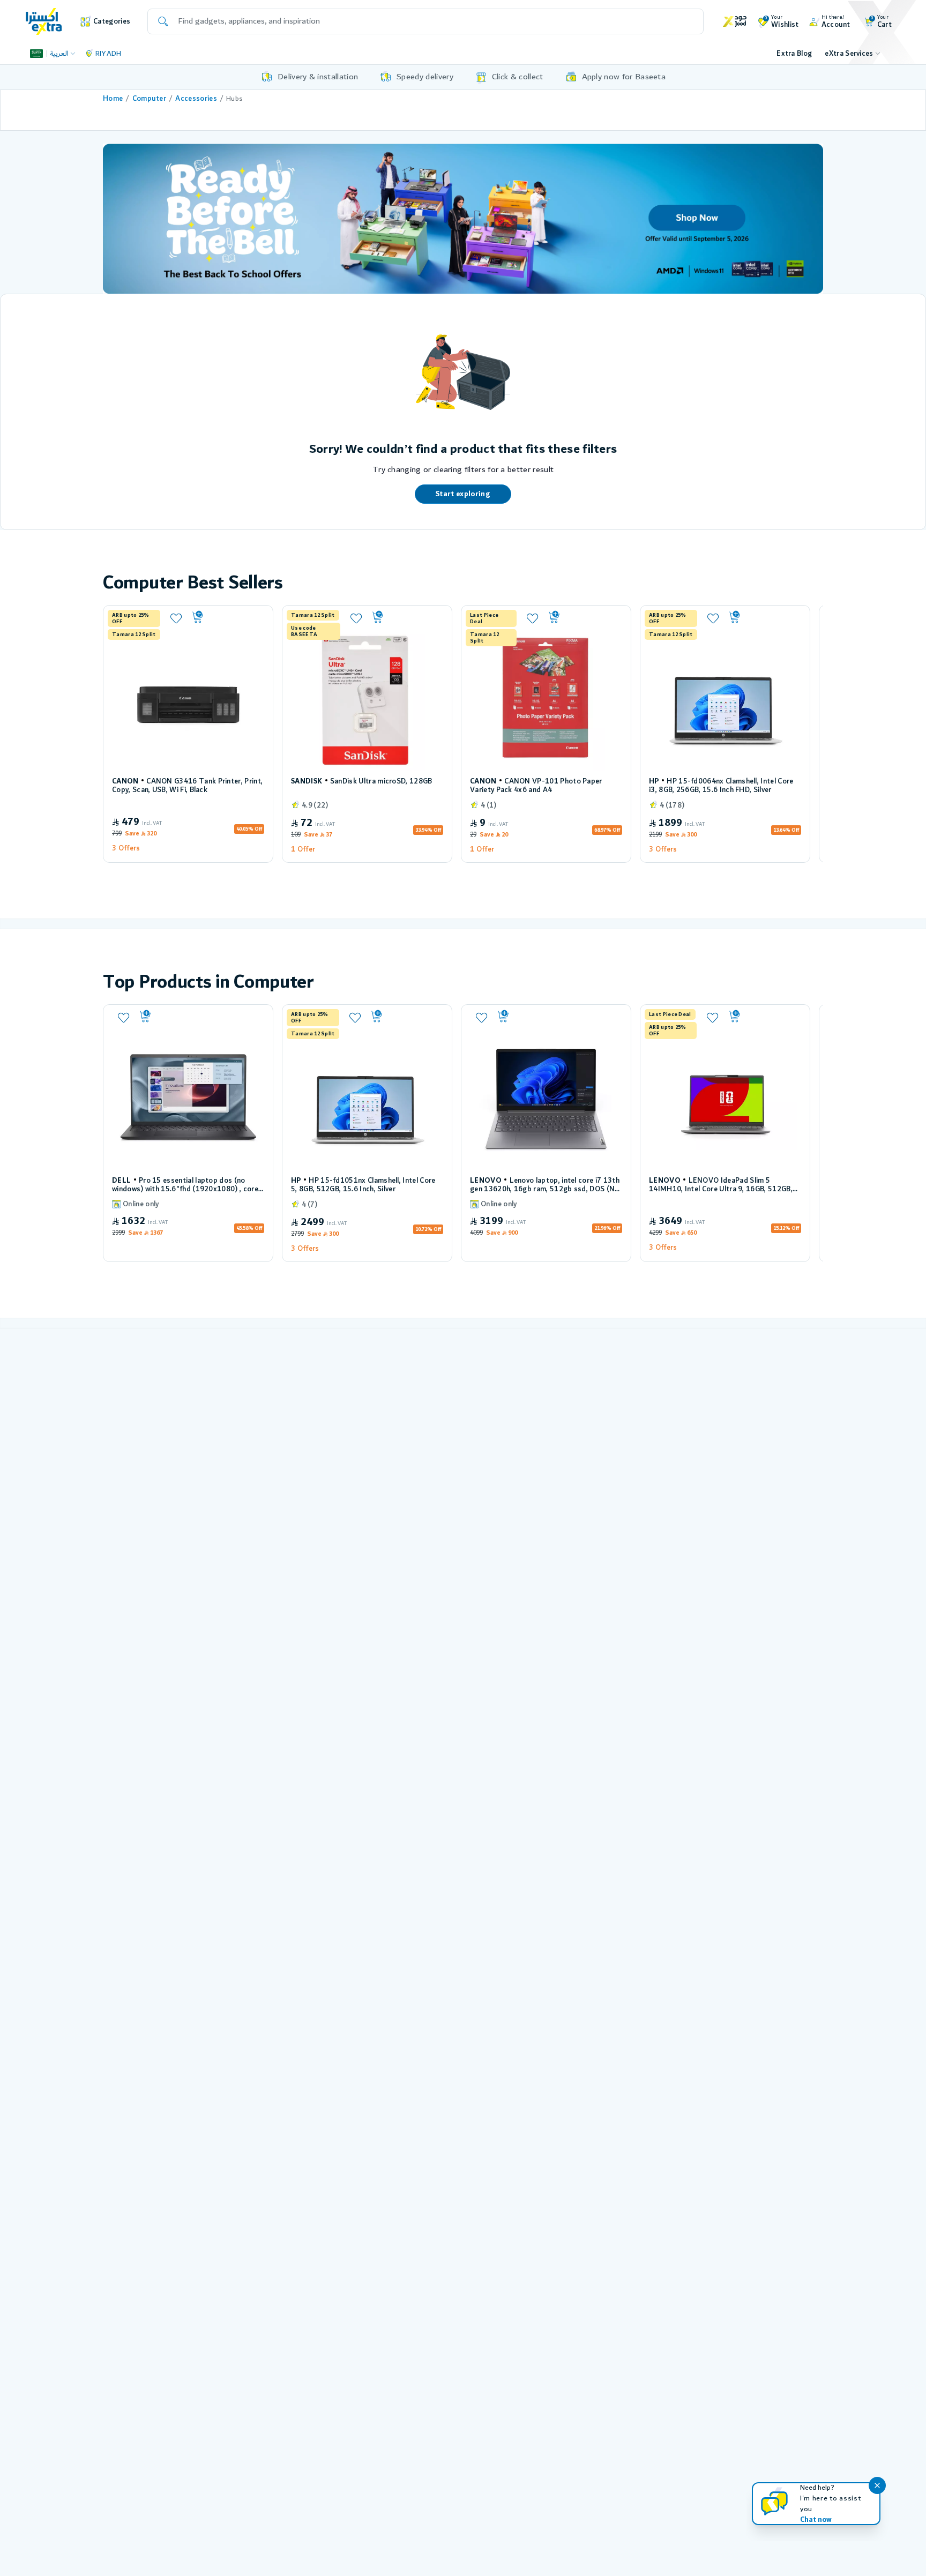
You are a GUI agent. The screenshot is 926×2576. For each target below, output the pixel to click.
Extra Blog (794, 54)
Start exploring (463, 494)
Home (113, 99)
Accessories (196, 99)
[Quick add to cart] (227, 617)
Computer (150, 99)
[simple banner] (44, 21)
